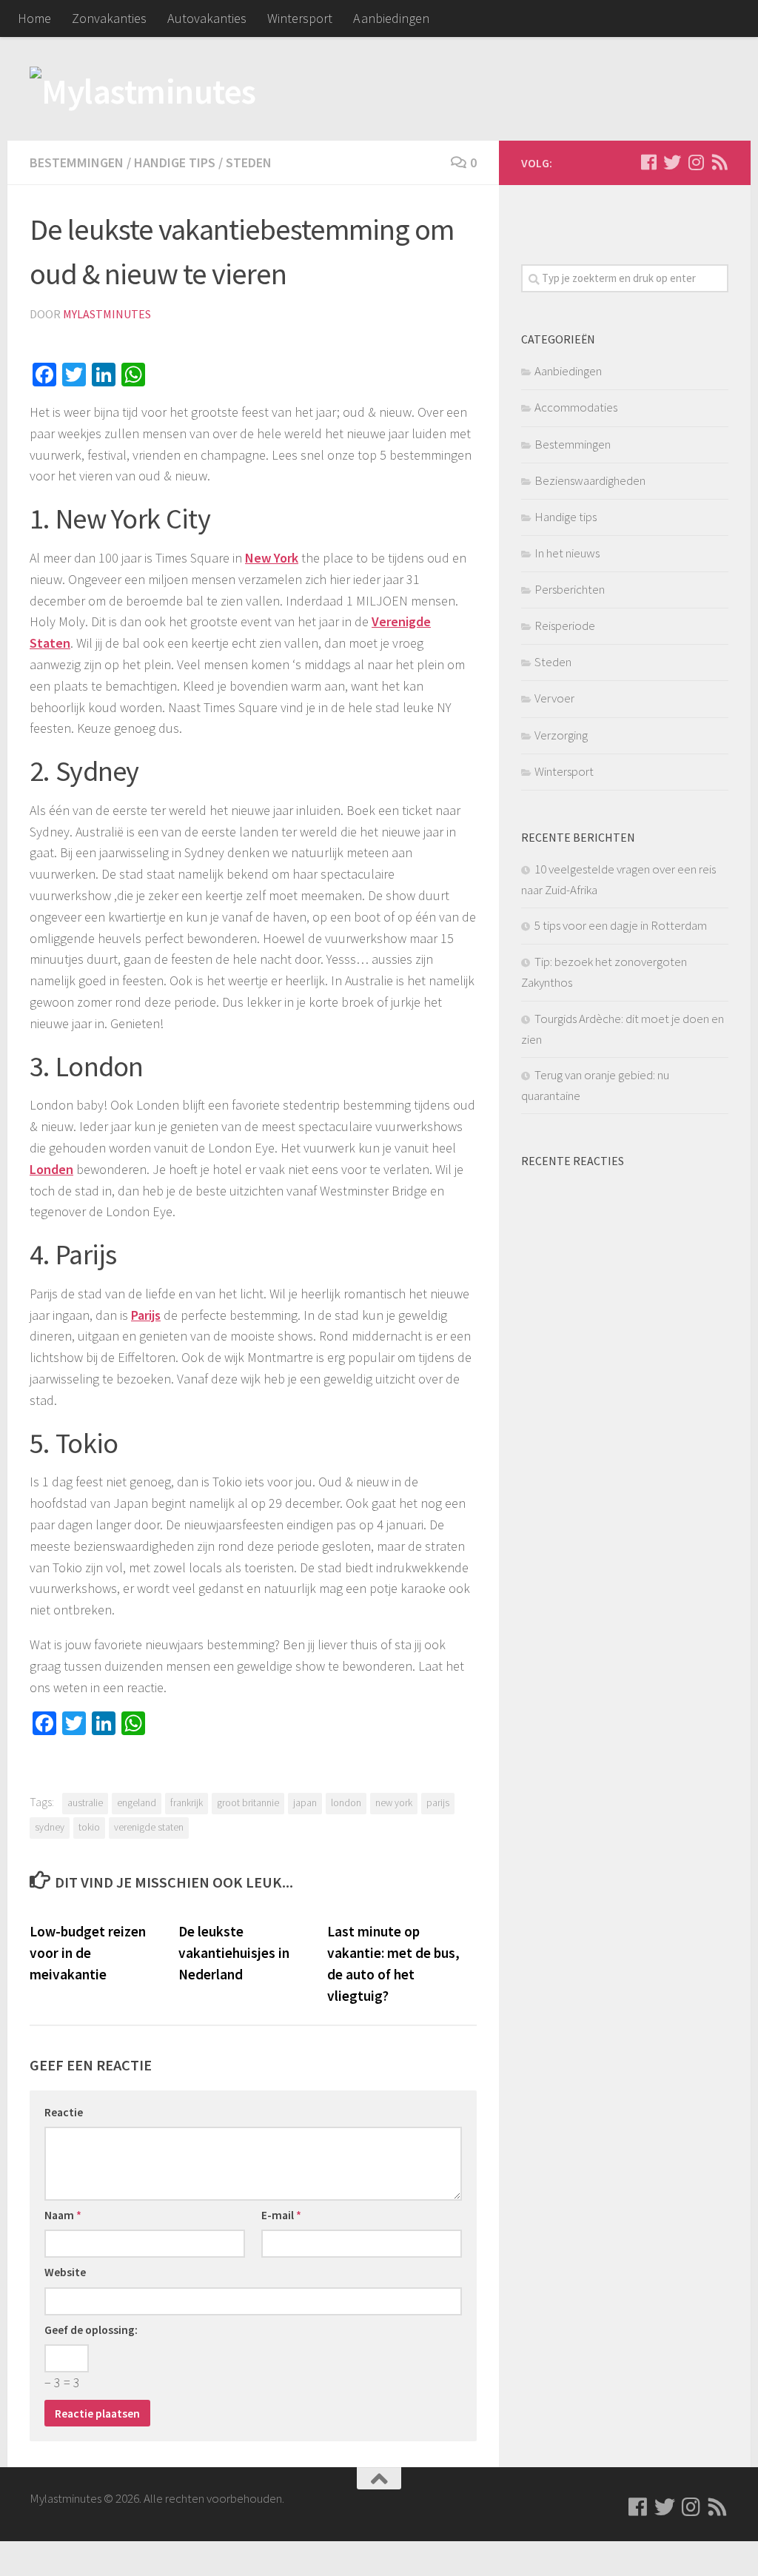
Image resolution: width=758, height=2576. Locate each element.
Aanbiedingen (391, 18)
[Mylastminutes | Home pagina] (143, 89)
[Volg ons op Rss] (720, 162)
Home (34, 18)
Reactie (64, 2112)
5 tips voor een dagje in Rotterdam (621, 925)
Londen (51, 1169)
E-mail (281, 2215)
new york (394, 1803)
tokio (89, 1827)
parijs (438, 1803)
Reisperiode (565, 625)
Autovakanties (207, 18)
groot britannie (248, 1803)
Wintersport (300, 18)
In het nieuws (567, 553)
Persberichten (570, 589)
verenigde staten (149, 1827)
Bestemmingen (77, 162)
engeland (137, 1803)
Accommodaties (576, 407)
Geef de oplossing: (91, 2330)
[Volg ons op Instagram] (696, 162)
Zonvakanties (109, 18)
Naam (63, 2215)
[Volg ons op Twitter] (672, 162)
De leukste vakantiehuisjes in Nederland (234, 1953)
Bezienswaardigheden (590, 480)
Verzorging (561, 735)
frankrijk (187, 1803)
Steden (249, 162)
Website (65, 2272)
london (346, 1803)
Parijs (146, 1315)
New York (272, 558)
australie (85, 1803)
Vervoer (554, 698)
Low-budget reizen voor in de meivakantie (88, 1953)
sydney (50, 1827)
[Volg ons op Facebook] (648, 162)
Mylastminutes (107, 314)
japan (305, 1803)
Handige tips (175, 162)
